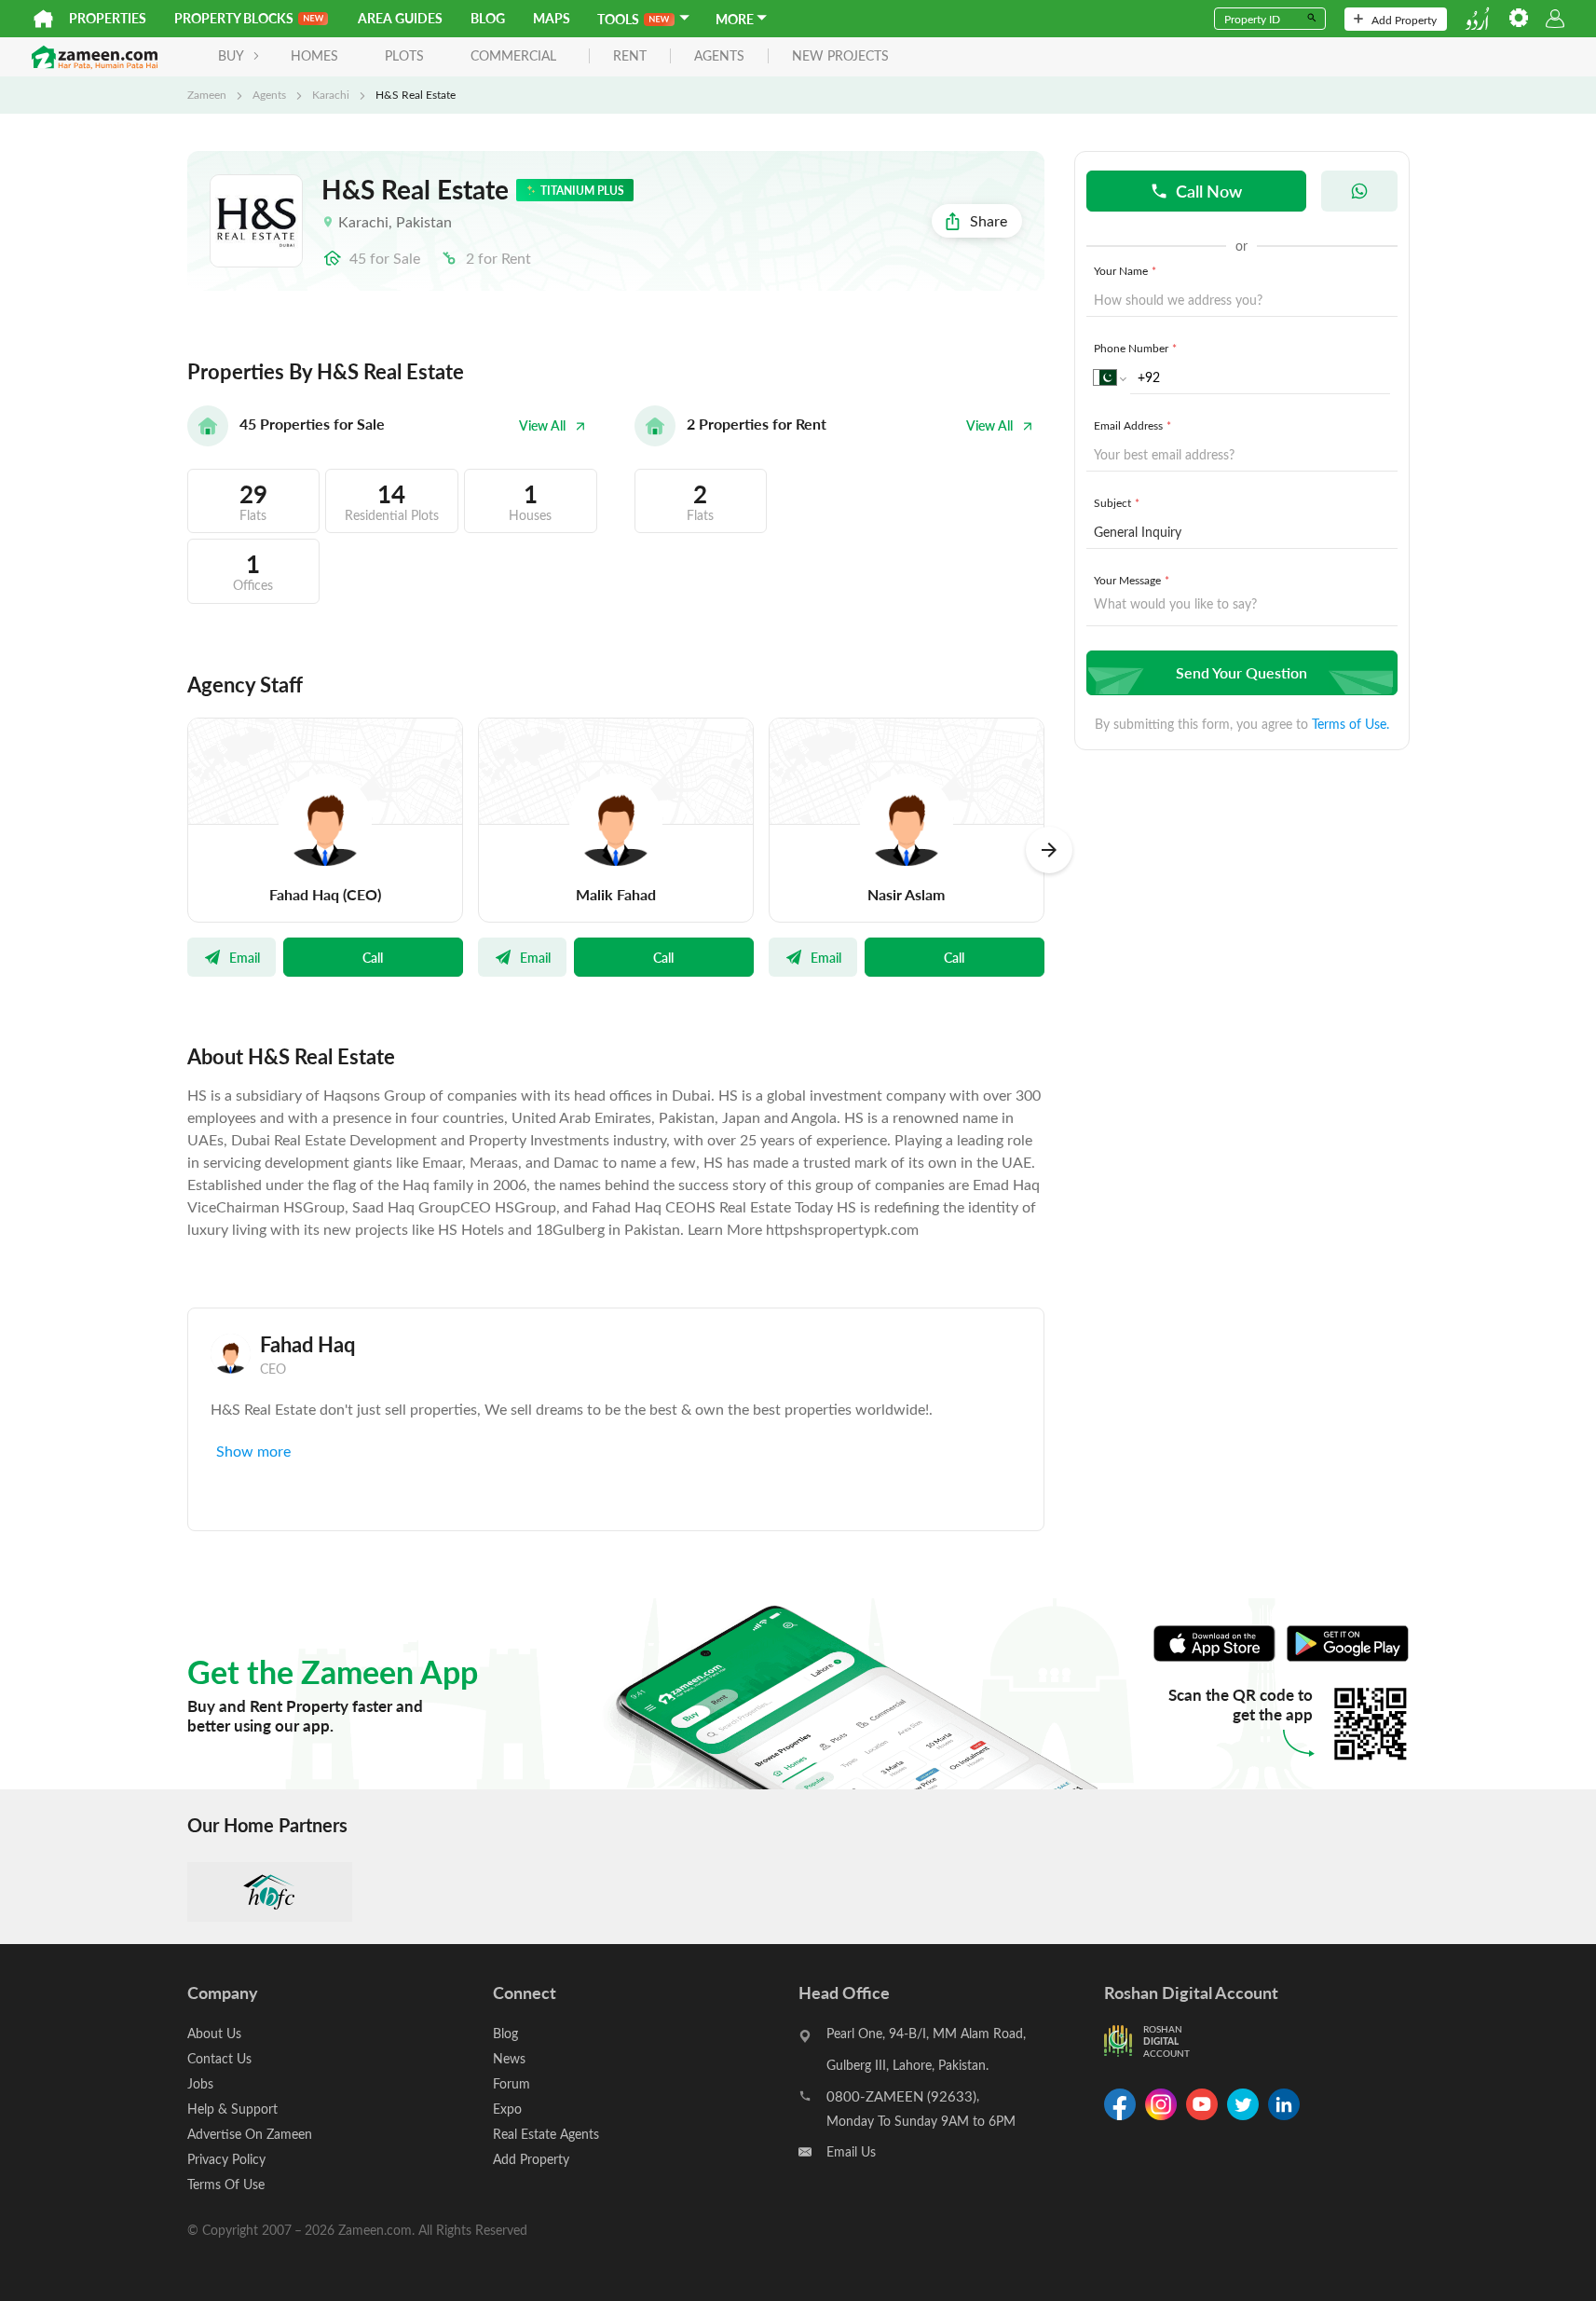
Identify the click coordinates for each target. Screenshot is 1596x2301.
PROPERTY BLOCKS (234, 18)
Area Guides (400, 18)
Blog (488, 18)
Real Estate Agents (546, 2134)
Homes (314, 55)
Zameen (207, 94)
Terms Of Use (226, 2184)
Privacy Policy (226, 2159)
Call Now (1209, 191)
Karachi (331, 94)
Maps (552, 18)
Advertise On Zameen (250, 2134)
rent (630, 56)
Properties (108, 18)
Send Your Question (1241, 672)
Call (373, 957)
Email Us (851, 2151)
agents (719, 56)
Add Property (1404, 20)
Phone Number (1135, 348)
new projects (840, 56)
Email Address (1132, 425)
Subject (1117, 502)
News (509, 2058)
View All (542, 425)
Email (245, 957)
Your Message (1132, 580)
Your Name (1125, 270)
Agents (269, 94)
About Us (214, 2033)
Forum (512, 2083)
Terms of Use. (1350, 724)
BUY (231, 55)
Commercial (513, 55)
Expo (507, 2109)
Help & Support (232, 2109)
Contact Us (219, 2058)
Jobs (200, 2083)
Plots (404, 55)
